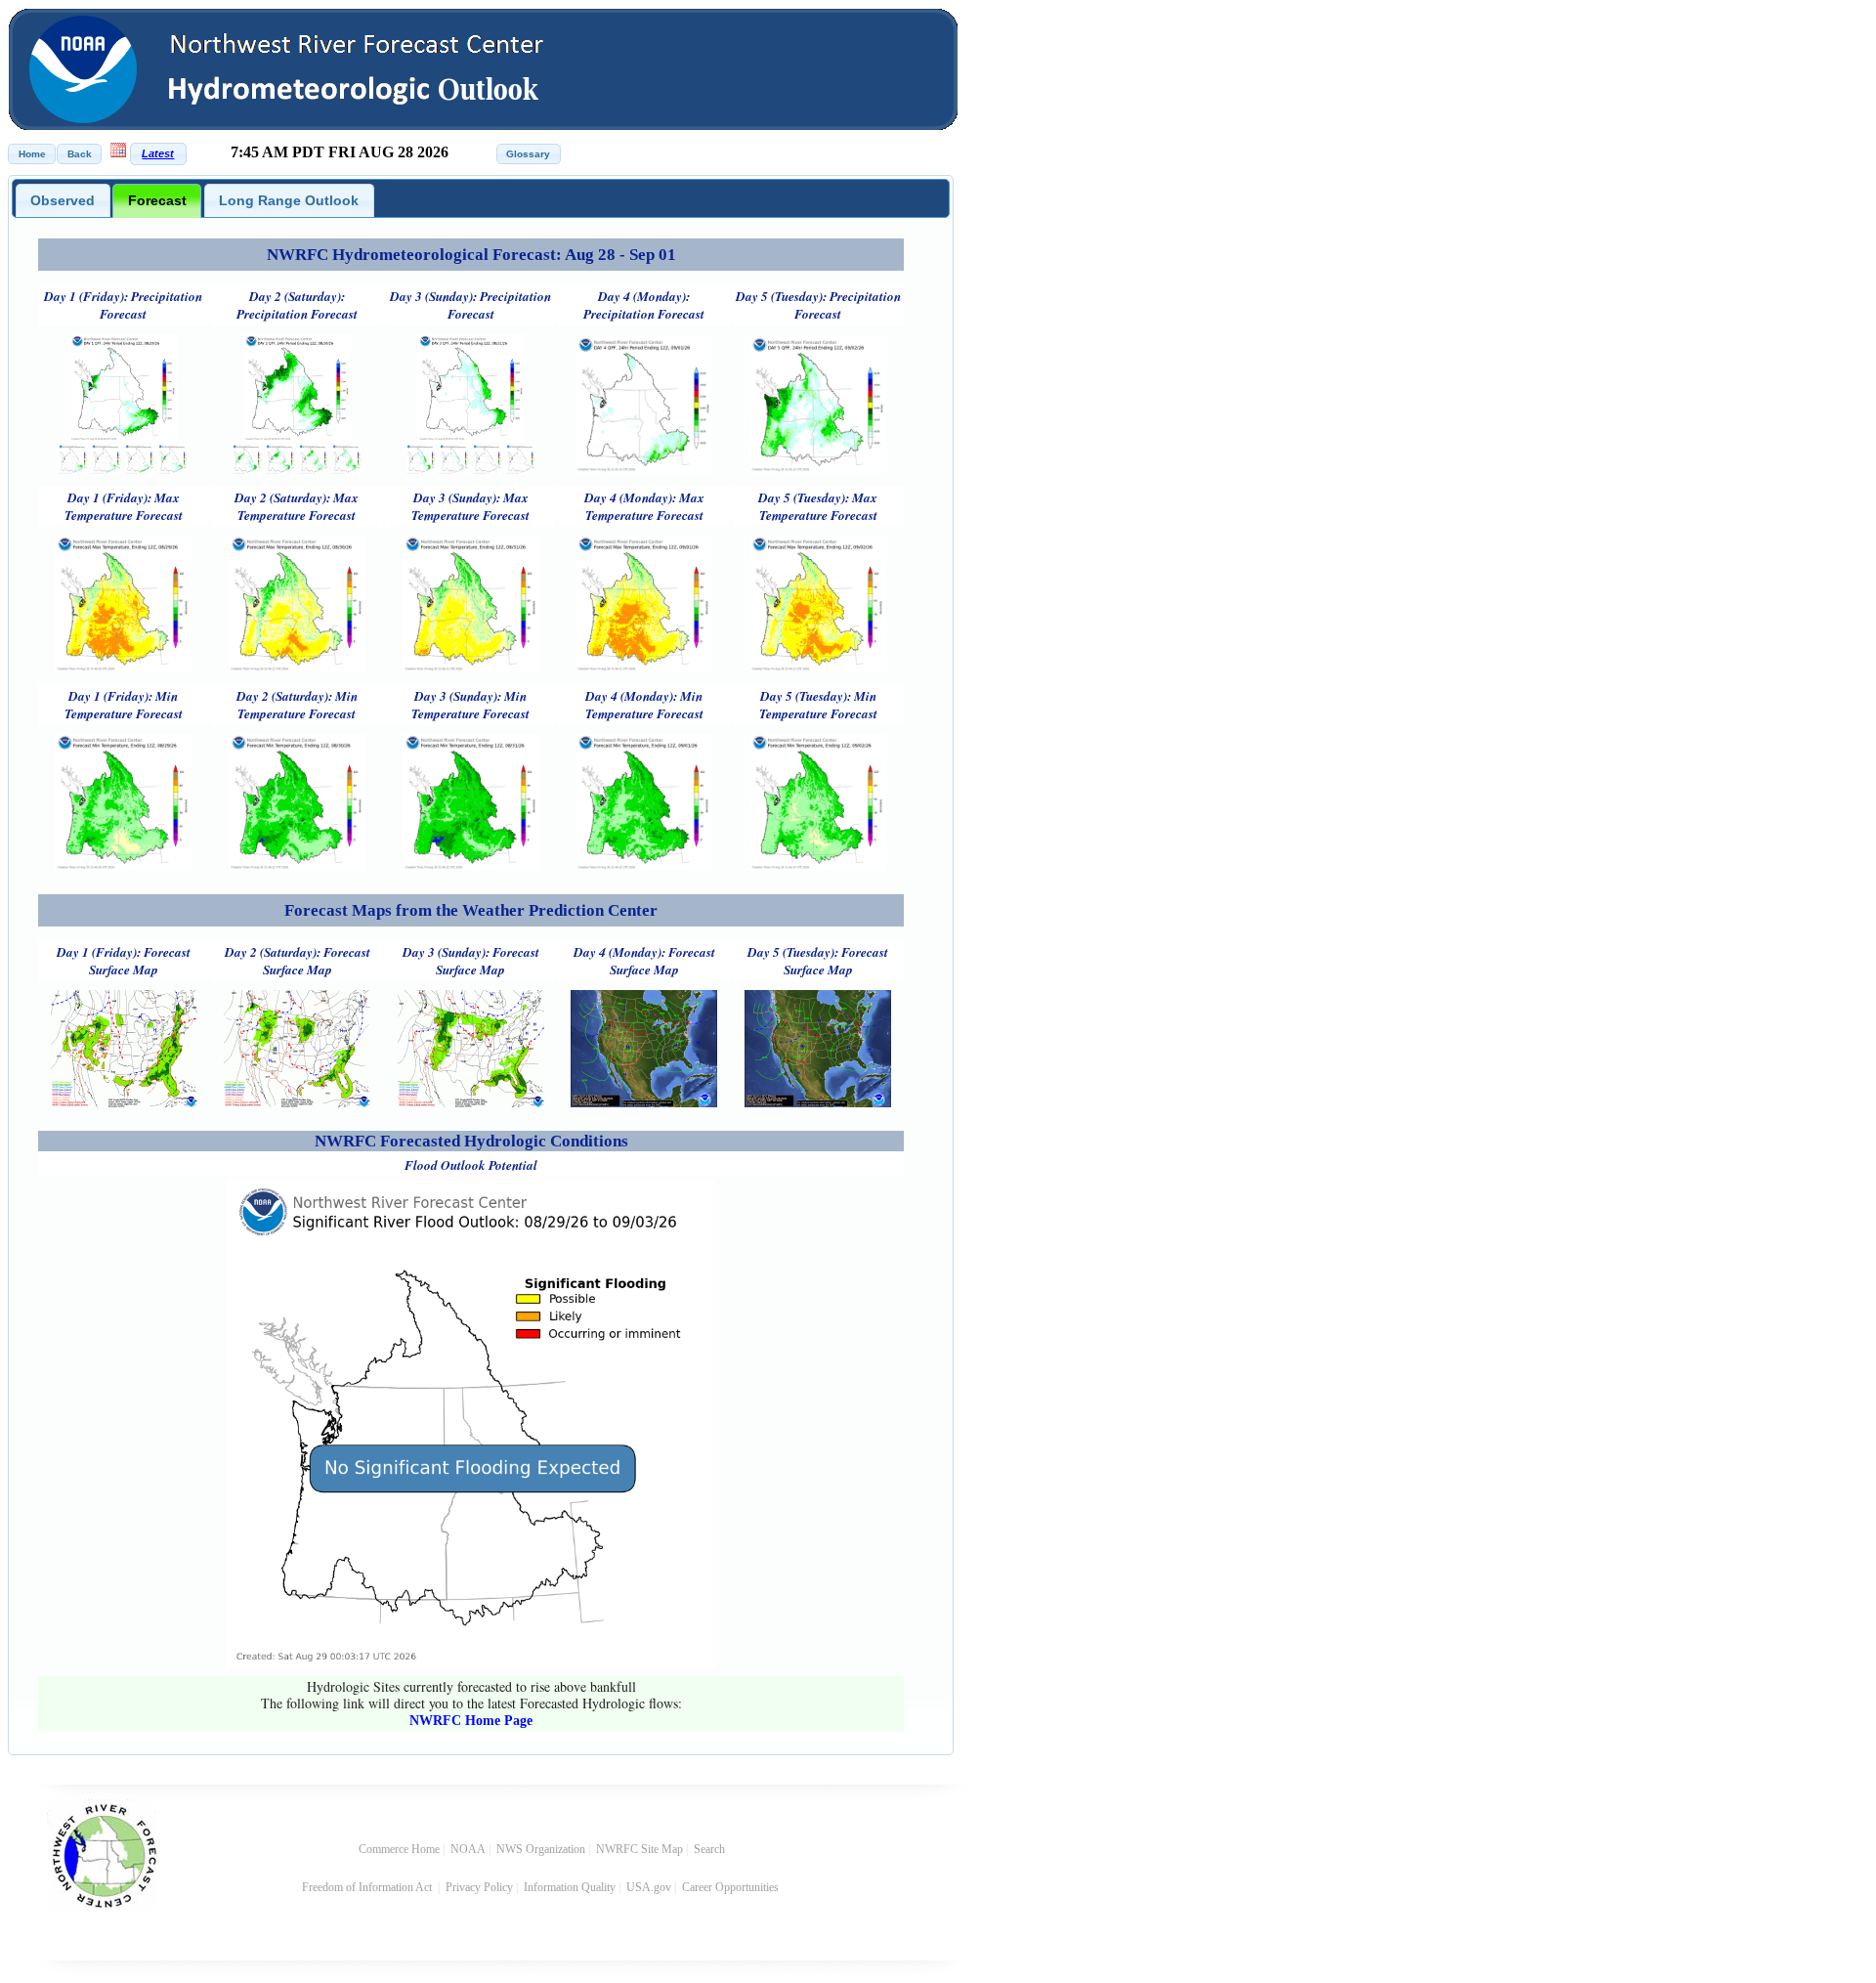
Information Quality (570, 1887)
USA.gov (649, 1887)
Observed (63, 200)
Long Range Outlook (289, 200)
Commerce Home (399, 1849)
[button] (32, 154)
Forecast (157, 200)
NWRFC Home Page (471, 1721)
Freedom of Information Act (368, 1887)
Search (709, 1849)
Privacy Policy (479, 1887)
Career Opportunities (732, 1887)
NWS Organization (541, 1849)
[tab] (63, 200)
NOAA (468, 1849)
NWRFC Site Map (640, 1849)
